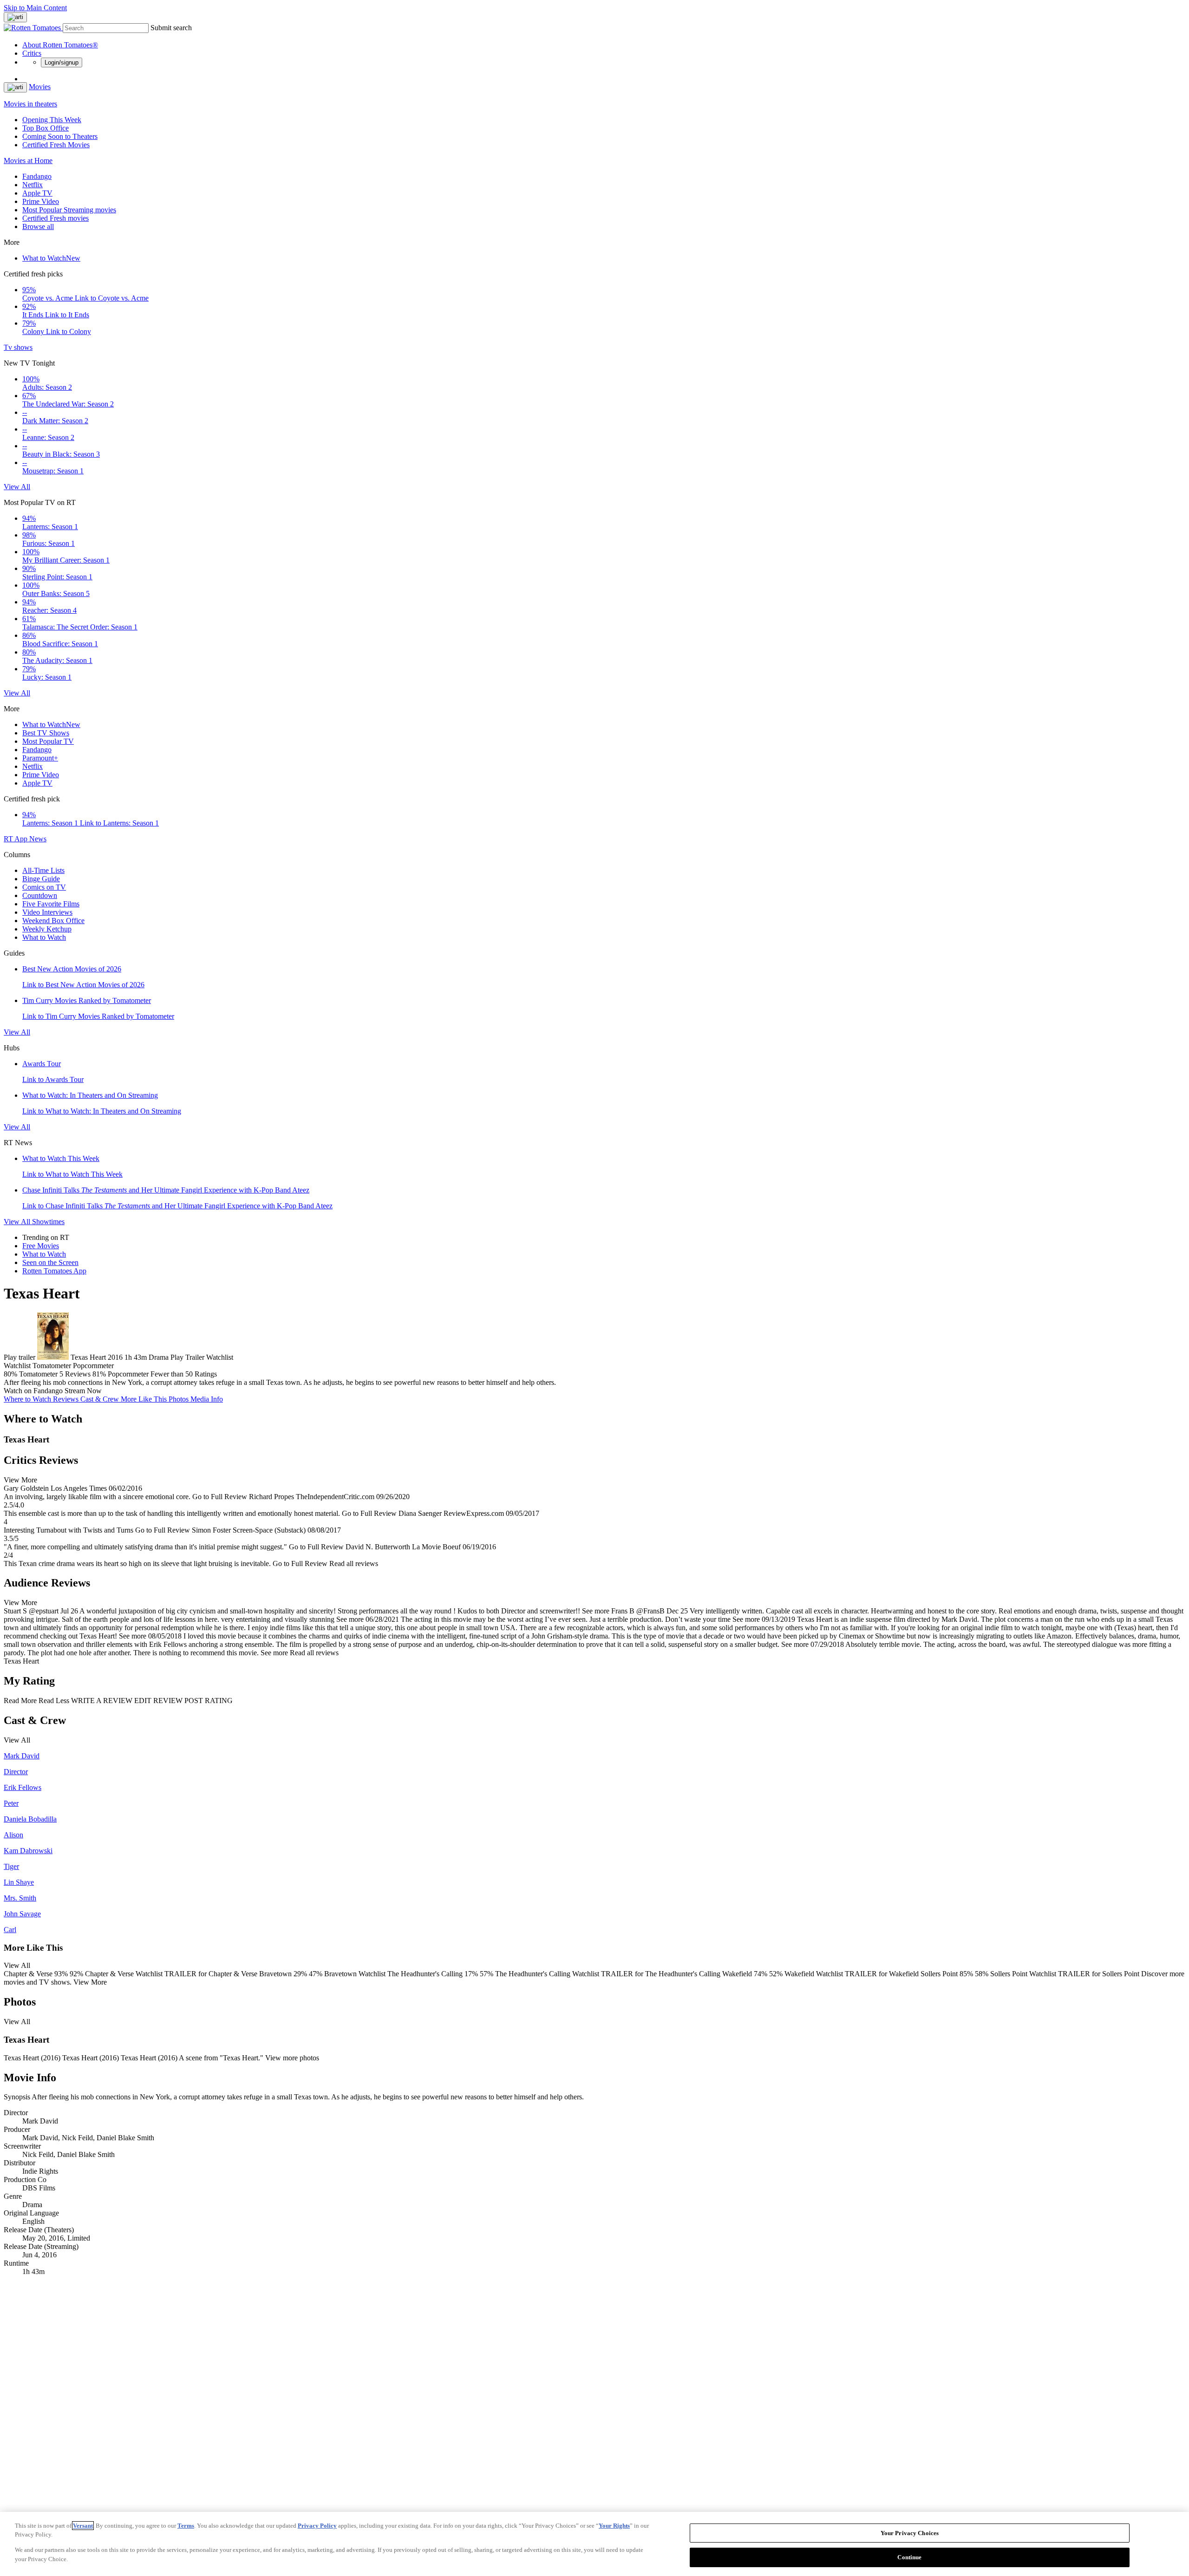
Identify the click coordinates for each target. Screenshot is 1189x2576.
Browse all (38, 226)
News (38, 839)
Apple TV (37, 193)
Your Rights (614, 2526)
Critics (32, 53)
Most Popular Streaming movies (69, 210)
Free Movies (41, 1246)
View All (17, 487)
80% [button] (10, 1374)
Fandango (37, 176)
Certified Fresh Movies (56, 145)
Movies (40, 87)
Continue (909, 2557)
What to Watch (51, 258)
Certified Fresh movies (56, 218)
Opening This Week (52, 120)
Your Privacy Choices (910, 2533)
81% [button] (99, 1374)
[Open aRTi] (15, 17)
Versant (83, 2526)
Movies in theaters (30, 104)
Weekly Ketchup (47, 929)
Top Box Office (46, 128)
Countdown (40, 895)
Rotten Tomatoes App (54, 1271)
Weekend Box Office (53, 921)
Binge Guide (41, 879)
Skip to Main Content (35, 8)
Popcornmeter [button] (128, 1374)
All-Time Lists (43, 870)
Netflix (33, 185)
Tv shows (18, 347)
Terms (186, 2526)
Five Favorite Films (51, 904)
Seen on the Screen (50, 1262)
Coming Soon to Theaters (60, 136)
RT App (16, 839)
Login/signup (62, 62)
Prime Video (41, 201)
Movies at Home (28, 161)
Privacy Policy (317, 2526)
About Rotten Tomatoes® (60, 45)
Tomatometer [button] (38, 1374)
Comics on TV (44, 887)
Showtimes (48, 1222)
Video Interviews (47, 912)
